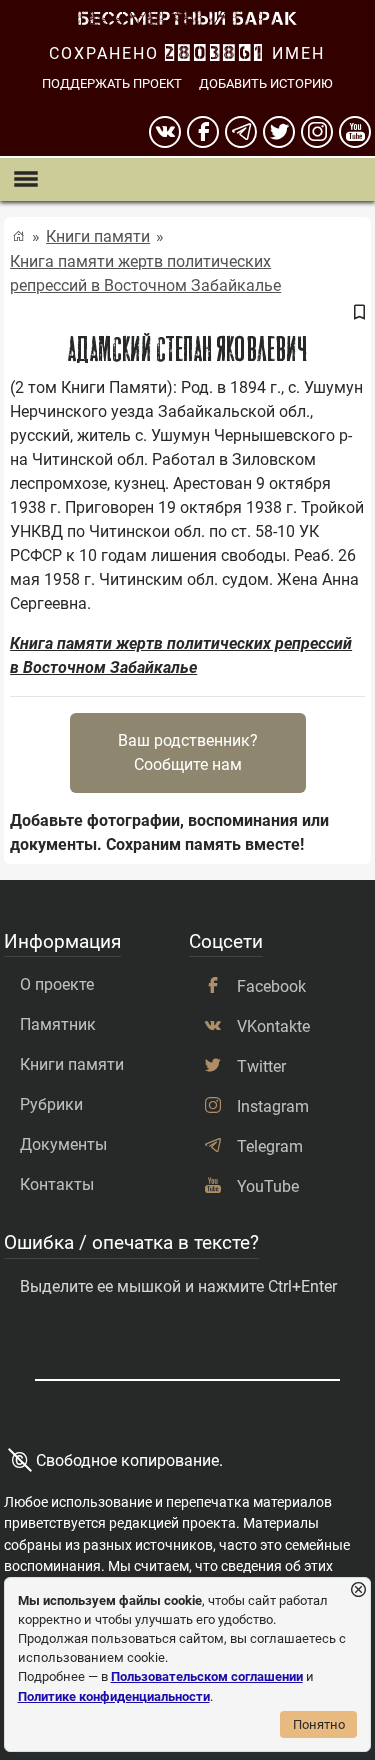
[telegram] (241, 132)
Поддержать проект (112, 83)
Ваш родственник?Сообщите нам (188, 752)
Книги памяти (98, 236)
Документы (63, 1144)
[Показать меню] (25, 179)
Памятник (58, 1024)
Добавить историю (266, 83)
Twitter (261, 1066)
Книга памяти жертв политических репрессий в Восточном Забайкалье (145, 273)
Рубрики (51, 1104)
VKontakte (273, 1026)
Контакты (57, 1184)
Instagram (273, 1106)
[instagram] (317, 132)
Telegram (270, 1146)
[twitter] (279, 132)
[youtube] (355, 132)
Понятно (319, 1724)
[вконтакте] (165, 132)
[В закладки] (359, 314)
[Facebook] (203, 132)
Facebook (271, 986)
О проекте (57, 984)
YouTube (268, 1186)
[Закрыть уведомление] (358, 1590)
